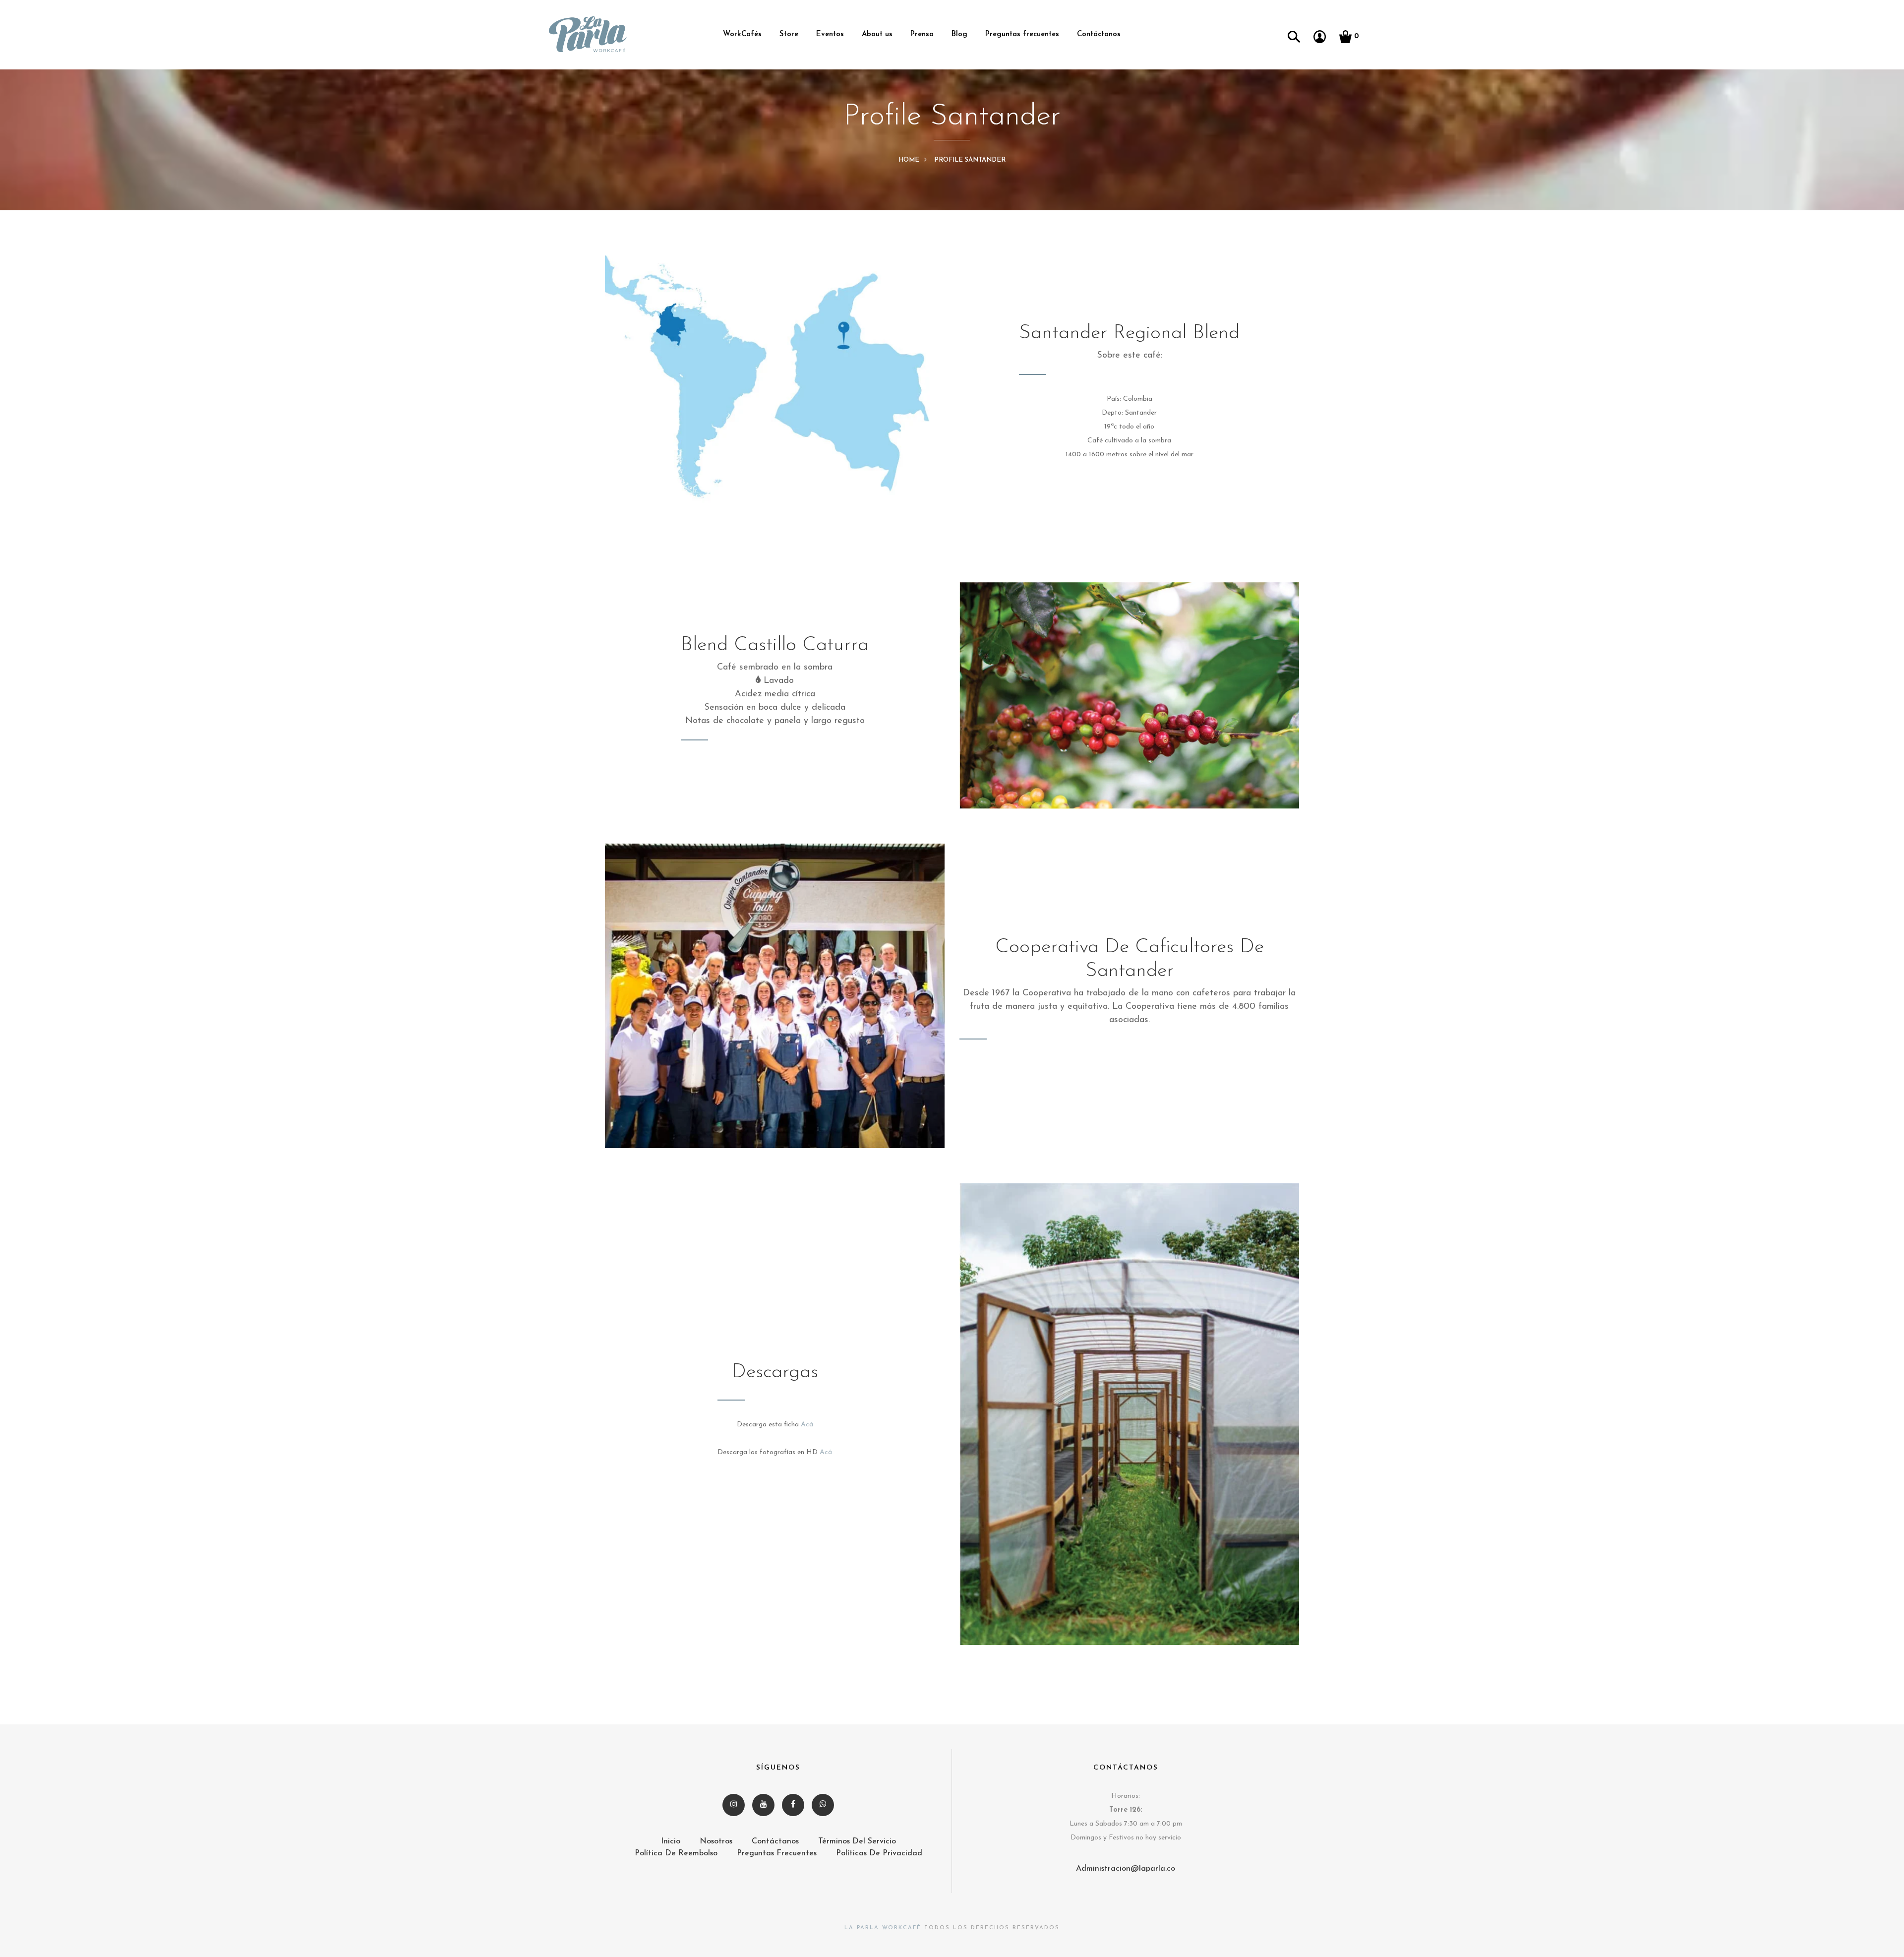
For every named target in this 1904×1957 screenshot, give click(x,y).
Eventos (830, 34)
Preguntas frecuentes (1022, 34)
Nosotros (716, 1841)
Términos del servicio (857, 1841)
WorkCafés (742, 34)
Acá (807, 1425)
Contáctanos (1099, 34)
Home (909, 160)
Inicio (671, 1841)
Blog (959, 34)
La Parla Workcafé (883, 1928)
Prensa (922, 34)
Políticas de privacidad (879, 1853)
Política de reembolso (676, 1853)
